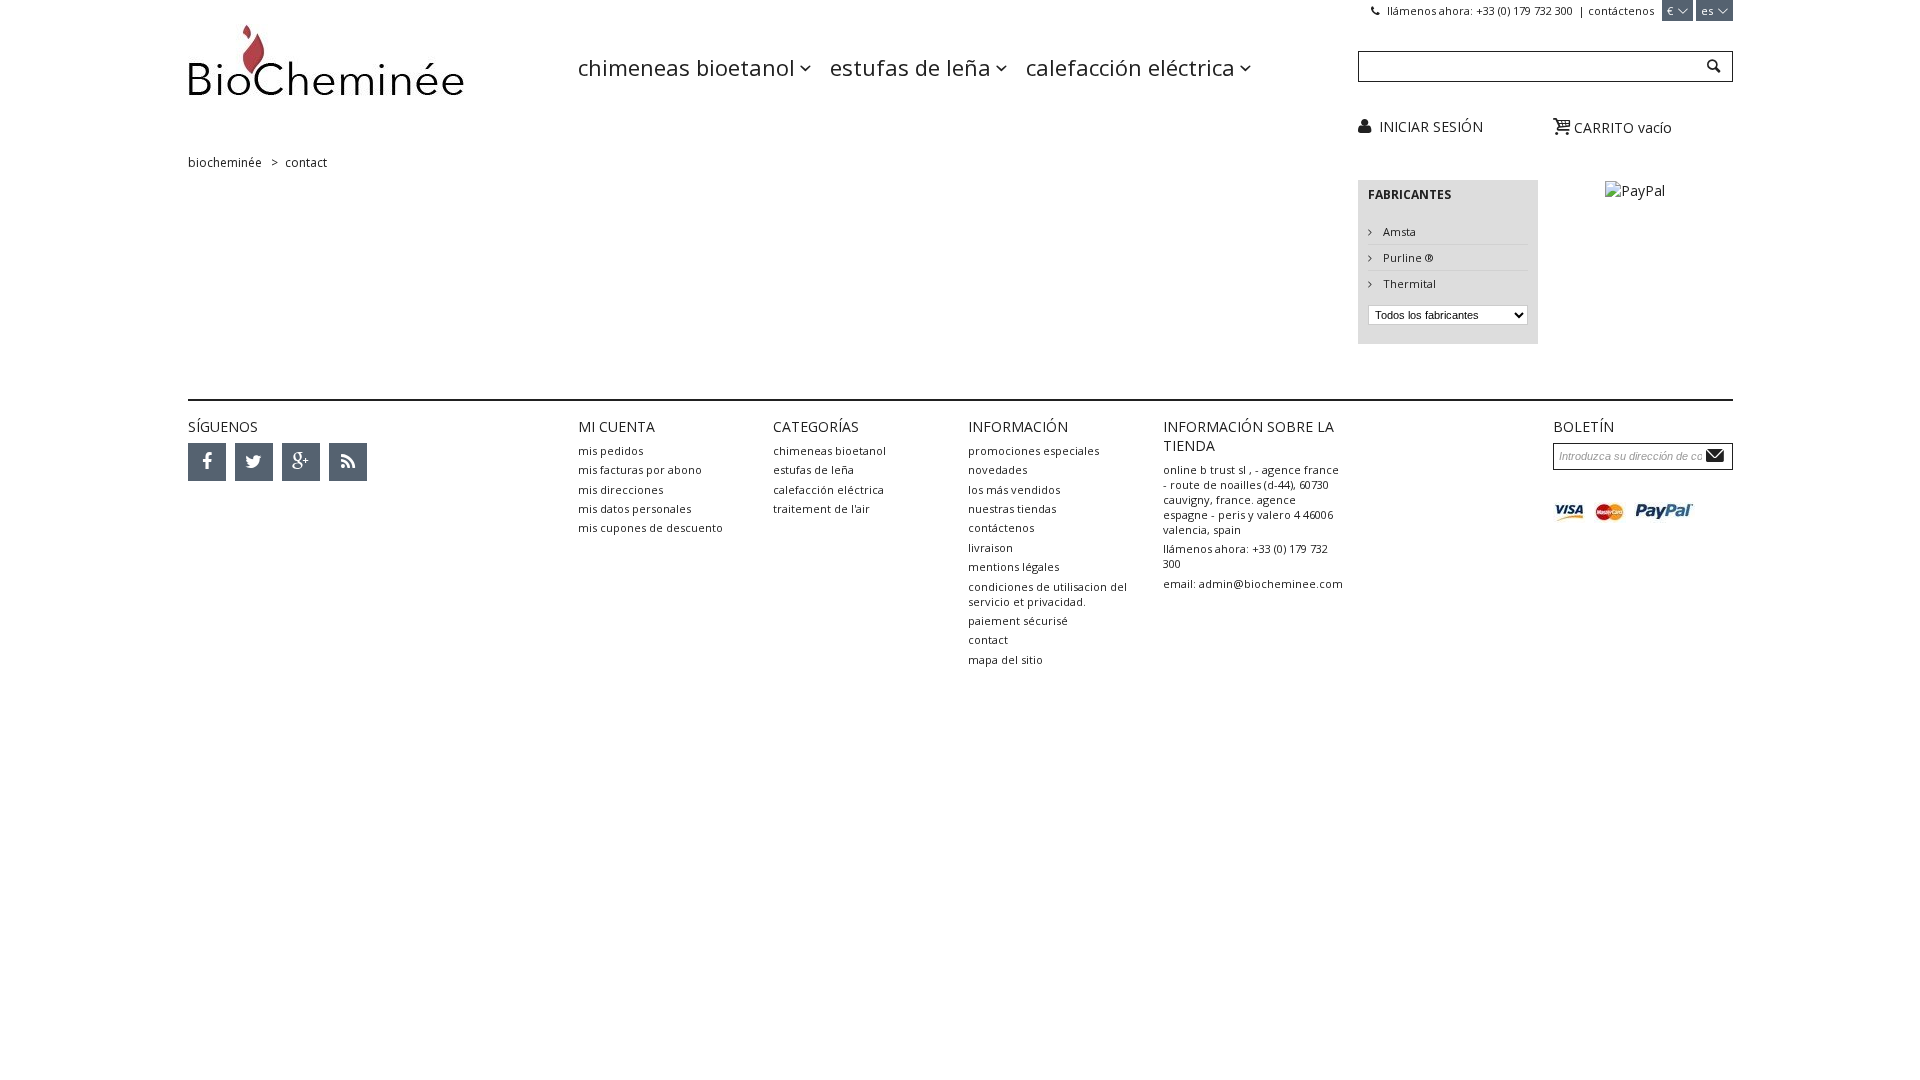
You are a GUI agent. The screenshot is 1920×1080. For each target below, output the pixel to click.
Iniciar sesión (1431, 126)
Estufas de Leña (910, 67)
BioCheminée (225, 162)
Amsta (1398, 231)
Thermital (1408, 283)
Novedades (997, 469)
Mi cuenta (616, 426)
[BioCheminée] (375, 75)
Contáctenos (1621, 10)
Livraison (990, 547)
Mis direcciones (620, 489)
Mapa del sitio (1005, 659)
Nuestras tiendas (1012, 508)
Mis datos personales (634, 508)
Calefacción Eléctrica (1130, 67)
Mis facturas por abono (640, 469)
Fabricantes (1409, 194)
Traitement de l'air (821, 508)
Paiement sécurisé (1018, 620)
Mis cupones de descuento (650, 527)
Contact (988, 639)
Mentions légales (1013, 566)
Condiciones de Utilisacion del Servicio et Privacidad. (1047, 594)
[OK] (1718, 455)
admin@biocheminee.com (1271, 583)
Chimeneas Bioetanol (686, 67)
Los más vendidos (1014, 489)
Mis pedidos (610, 450)
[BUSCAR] (1712, 67)
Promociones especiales (1033, 450)
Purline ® (1407, 257)
